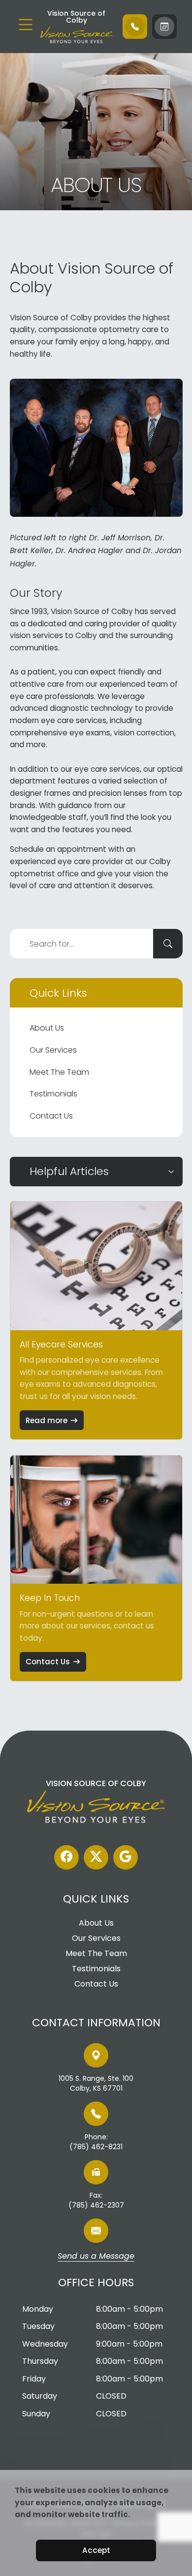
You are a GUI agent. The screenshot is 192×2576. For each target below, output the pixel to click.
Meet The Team (59, 1072)
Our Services (53, 1050)
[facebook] (66, 1857)
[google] (126, 1857)
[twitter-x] (96, 1857)
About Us (47, 1028)
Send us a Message (96, 2257)
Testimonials (53, 1094)
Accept (96, 2550)
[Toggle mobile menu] (26, 25)
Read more (47, 1420)
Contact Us (51, 1116)
